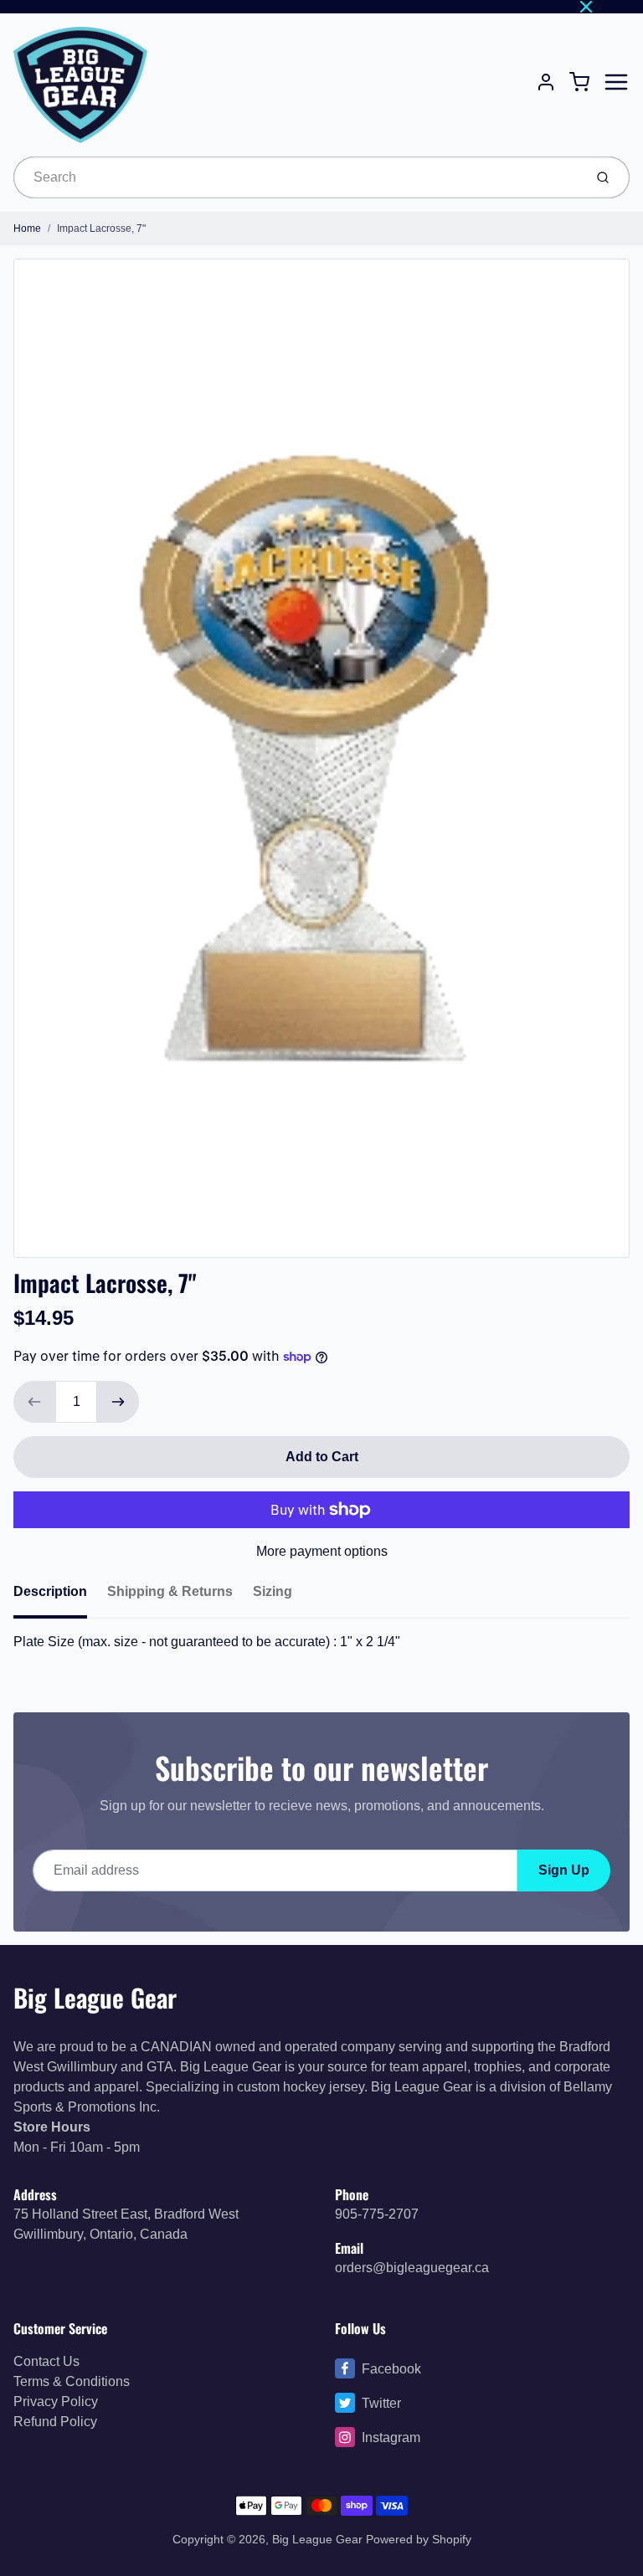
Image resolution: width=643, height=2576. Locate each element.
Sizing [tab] (273, 1591)
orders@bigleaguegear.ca (412, 2268)
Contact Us (46, 2361)
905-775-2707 (377, 2214)
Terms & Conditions (72, 2381)
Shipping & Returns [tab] (170, 1591)
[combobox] (297, 177)
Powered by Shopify (419, 2539)
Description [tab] (50, 1591)
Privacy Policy (56, 2402)
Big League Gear (95, 1997)
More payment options (322, 1551)
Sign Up (564, 1870)
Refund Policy (55, 2422)
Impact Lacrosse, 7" (101, 228)
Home (27, 228)
